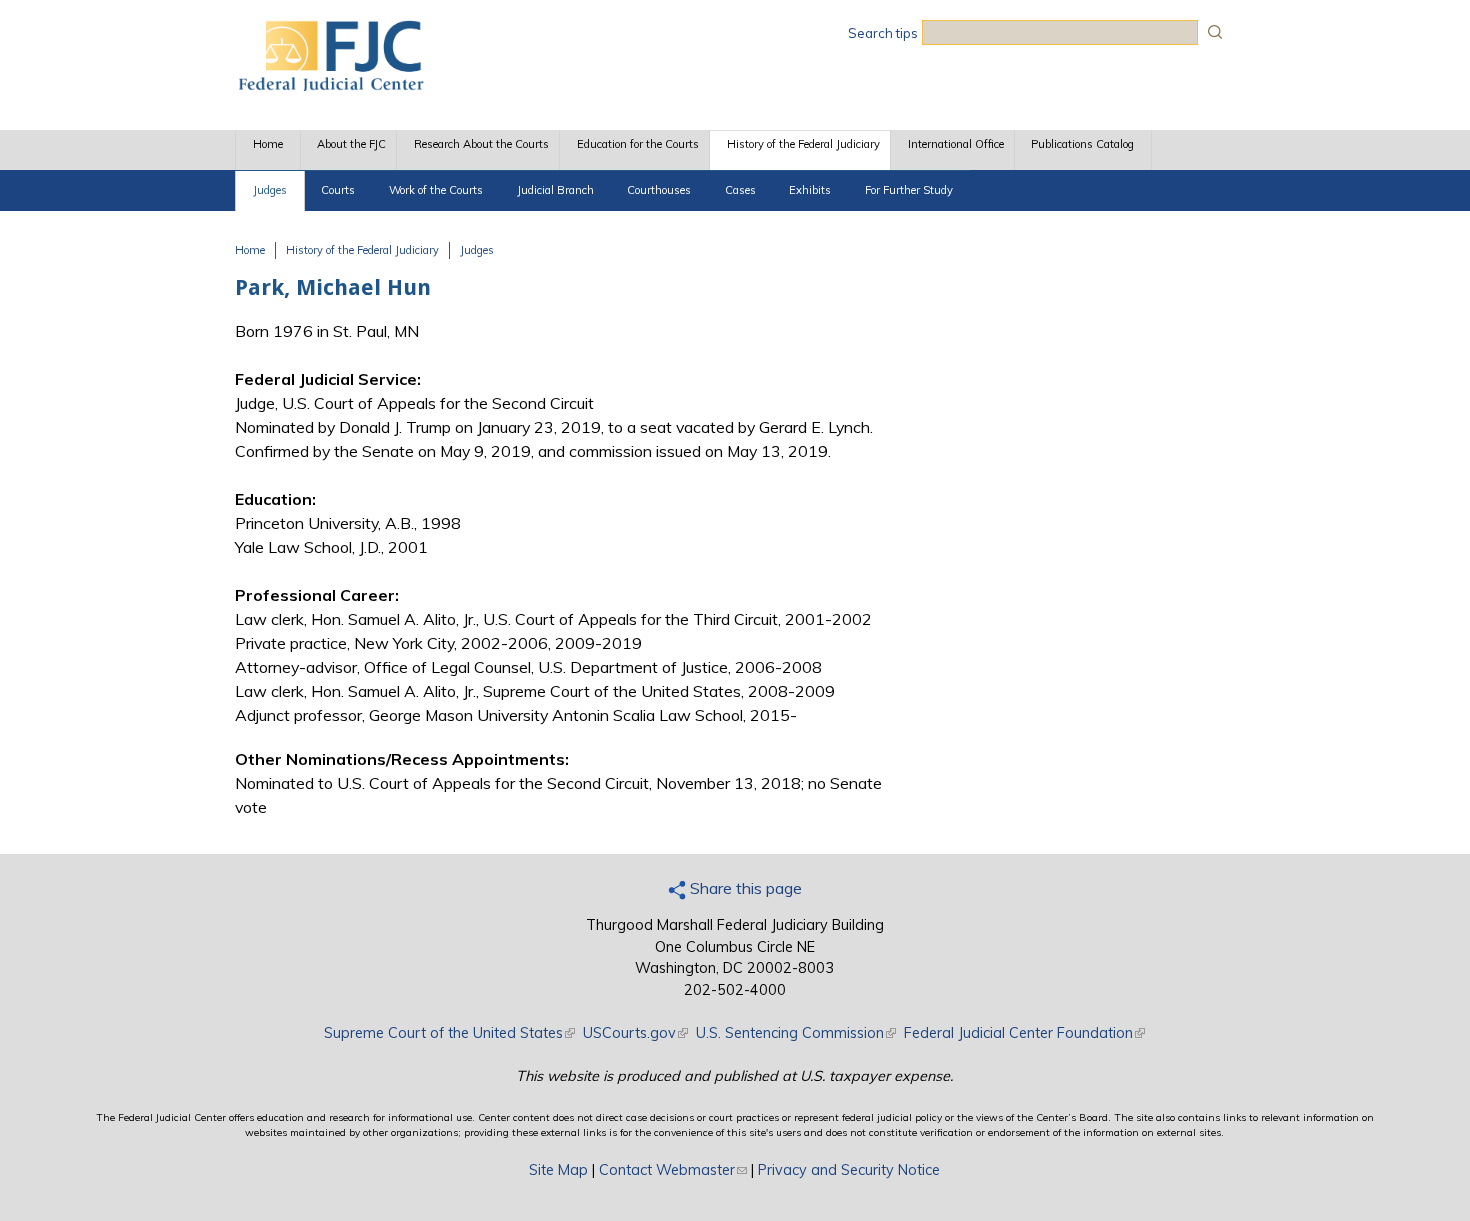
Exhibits (810, 190)
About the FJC (351, 144)
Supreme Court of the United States (449, 1033)
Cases (740, 190)
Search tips (883, 33)
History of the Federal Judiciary (803, 144)
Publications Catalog (1082, 144)
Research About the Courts (481, 144)
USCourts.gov (635, 1033)
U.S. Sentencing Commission (796, 1033)
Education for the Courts (638, 144)
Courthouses (659, 190)
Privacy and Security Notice (849, 1170)
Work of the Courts (436, 190)
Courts (338, 190)
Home (268, 144)
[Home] (330, 85)
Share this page (744, 888)
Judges (270, 190)
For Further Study (909, 190)
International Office (956, 144)
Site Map (558, 1170)
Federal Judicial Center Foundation (1024, 1033)
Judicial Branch (555, 190)
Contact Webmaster (673, 1170)
